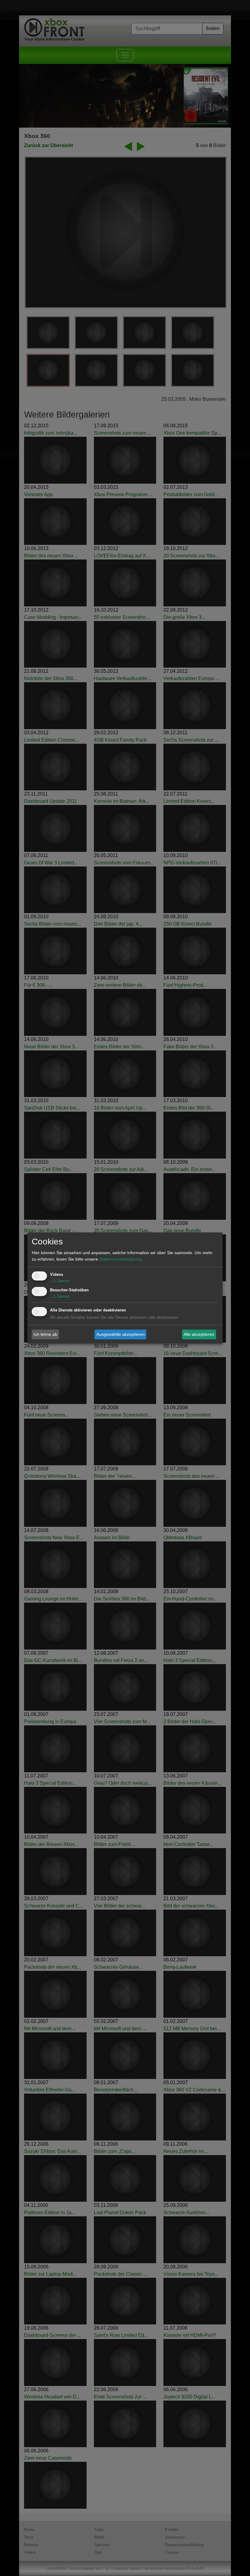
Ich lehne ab (45, 1334)
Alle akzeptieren (199, 1334)
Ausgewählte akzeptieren (121, 1334)
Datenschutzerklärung (121, 1259)
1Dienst (60, 1281)
